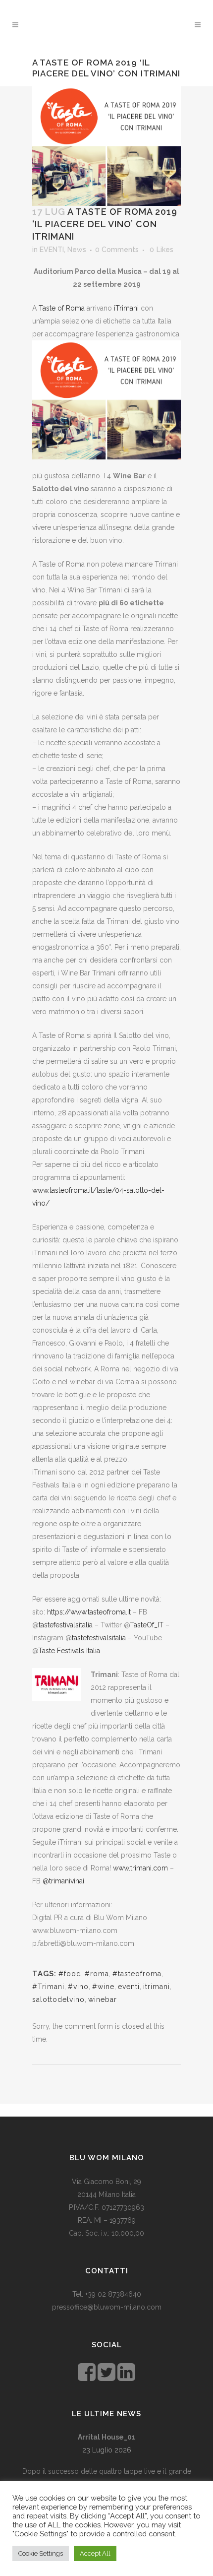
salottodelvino (58, 1999)
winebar (103, 1999)
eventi (129, 1987)
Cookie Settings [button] (41, 2553)
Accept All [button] (95, 2553)
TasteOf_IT (147, 1625)
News (77, 250)
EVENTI (52, 250)
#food (70, 1974)
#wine (103, 1987)
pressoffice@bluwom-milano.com (107, 2307)
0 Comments (117, 250)
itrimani (157, 1987)
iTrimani (126, 308)
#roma (97, 1974)
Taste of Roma (62, 308)
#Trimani (48, 1987)
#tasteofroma (137, 1974)
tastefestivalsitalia (66, 1625)
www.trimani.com (141, 1868)
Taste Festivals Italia (69, 1651)
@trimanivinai (63, 1881)
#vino (78, 1987)
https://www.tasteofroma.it (89, 1612)
